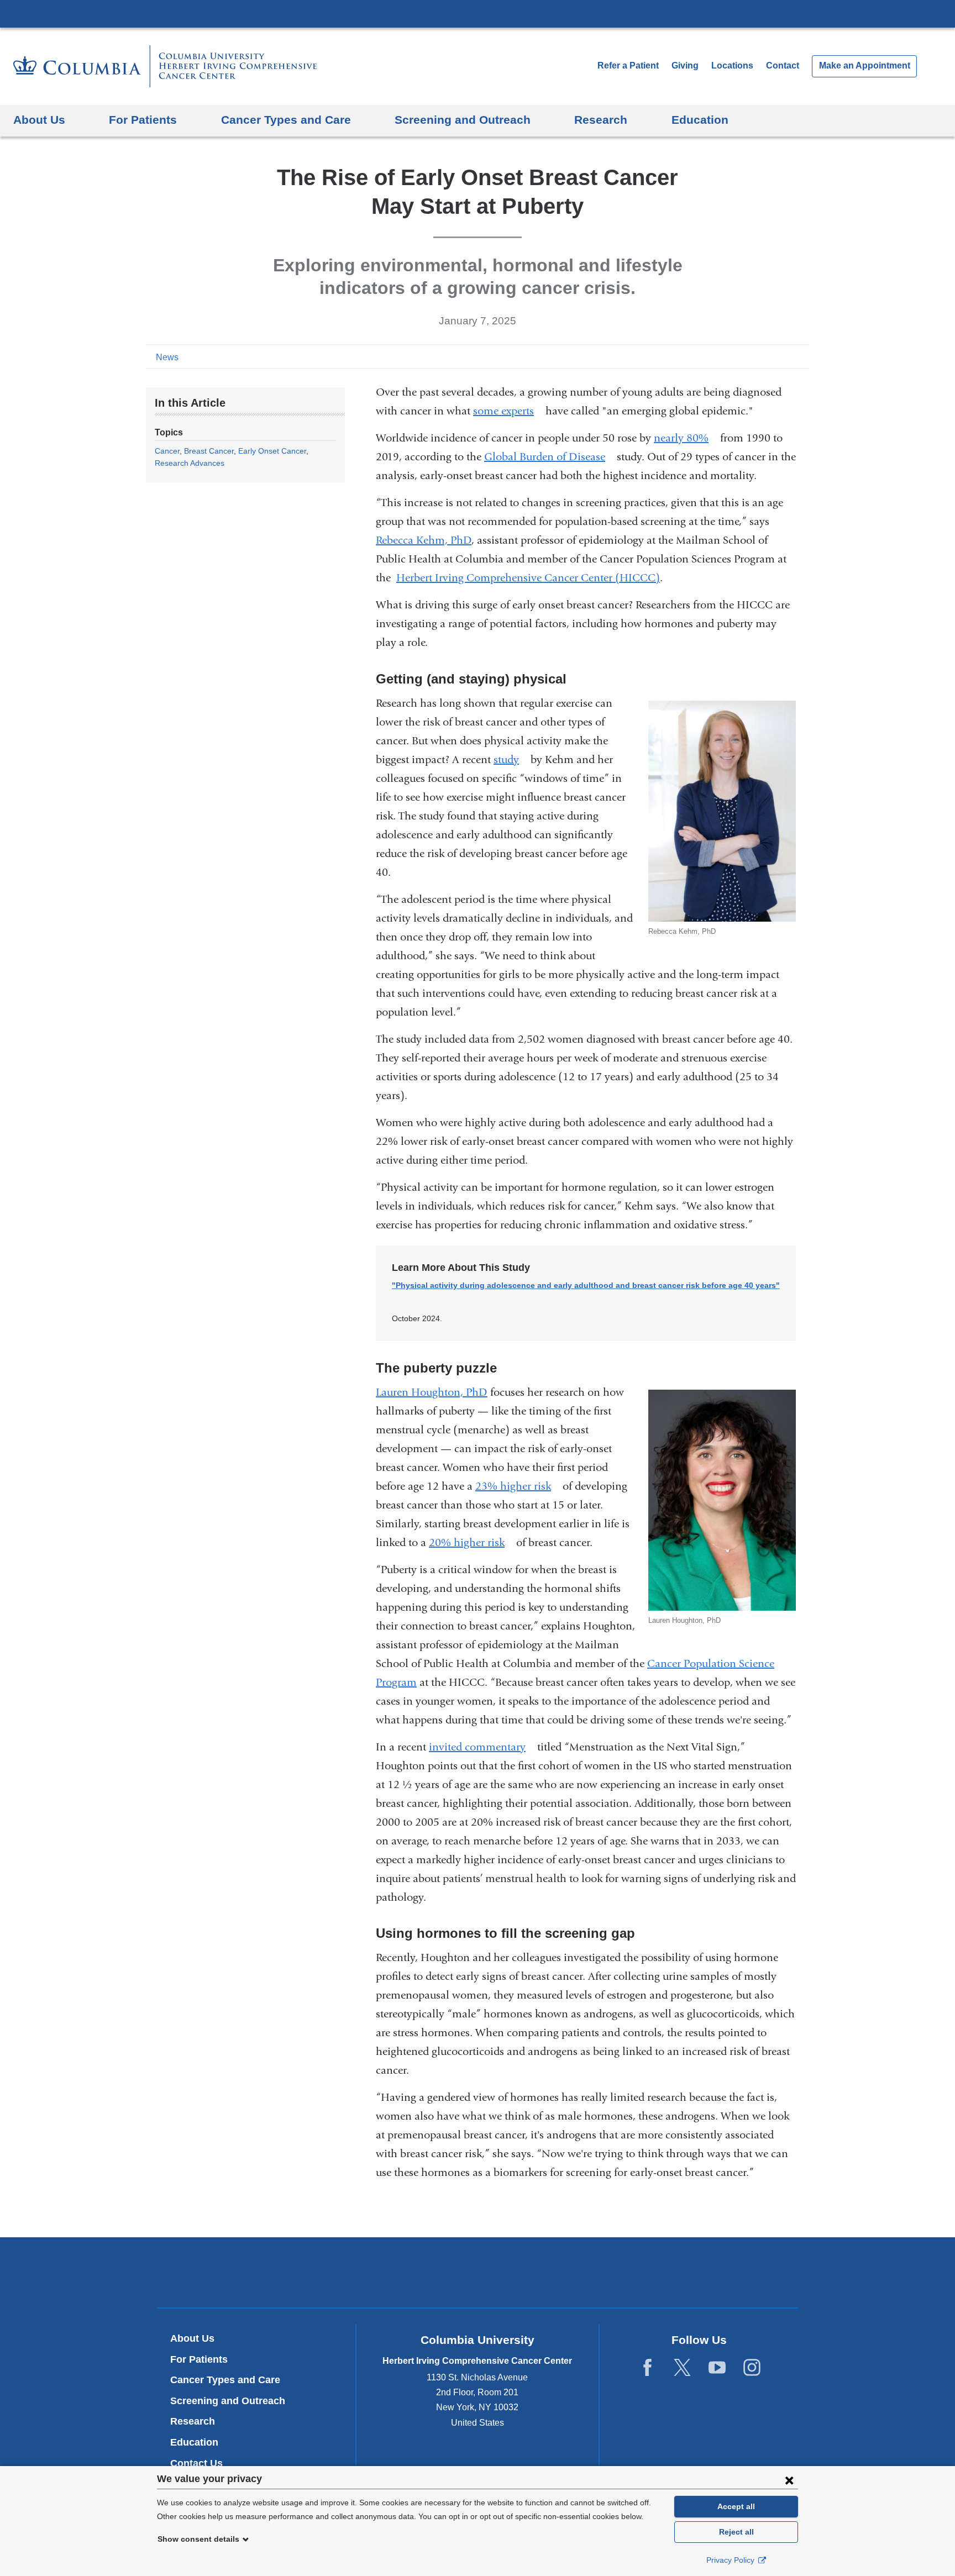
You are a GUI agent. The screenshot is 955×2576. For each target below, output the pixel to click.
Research (193, 2421)
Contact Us (196, 2463)
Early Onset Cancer (272, 451)
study (511, 759)
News (167, 357)
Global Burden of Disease (549, 457)
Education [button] (700, 120)
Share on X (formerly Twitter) (766, 356)
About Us (192, 2338)
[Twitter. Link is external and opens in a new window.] (682, 2368)
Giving (685, 65)
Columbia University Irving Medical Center (478, 13)
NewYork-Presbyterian (478, 2275)
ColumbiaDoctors (637, 2272)
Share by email (801, 356)
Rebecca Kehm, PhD (424, 540)
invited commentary (482, 1747)
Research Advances (190, 463)
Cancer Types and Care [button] (286, 120)
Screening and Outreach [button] (463, 120)
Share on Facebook (748, 356)
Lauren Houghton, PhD (432, 1392)
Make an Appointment (865, 65)
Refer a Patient (628, 65)
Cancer (167, 451)
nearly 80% (686, 438)
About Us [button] (39, 120)
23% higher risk (518, 1486)
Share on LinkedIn (784, 356)
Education (194, 2442)
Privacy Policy (731, 2560)
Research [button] (601, 120)
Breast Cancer (209, 451)
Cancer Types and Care (225, 2380)
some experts (508, 411)
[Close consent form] (789, 2480)
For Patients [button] (143, 120)
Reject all (736, 2532)
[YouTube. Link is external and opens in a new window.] (717, 2368)
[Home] (165, 66)
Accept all (736, 2506)
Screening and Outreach (228, 2401)
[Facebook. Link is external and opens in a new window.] (647, 2368)
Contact (783, 65)
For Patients (199, 2359)
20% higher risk (471, 1542)
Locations (733, 65)
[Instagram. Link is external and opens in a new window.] (752, 2368)
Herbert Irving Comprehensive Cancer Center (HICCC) (528, 578)
